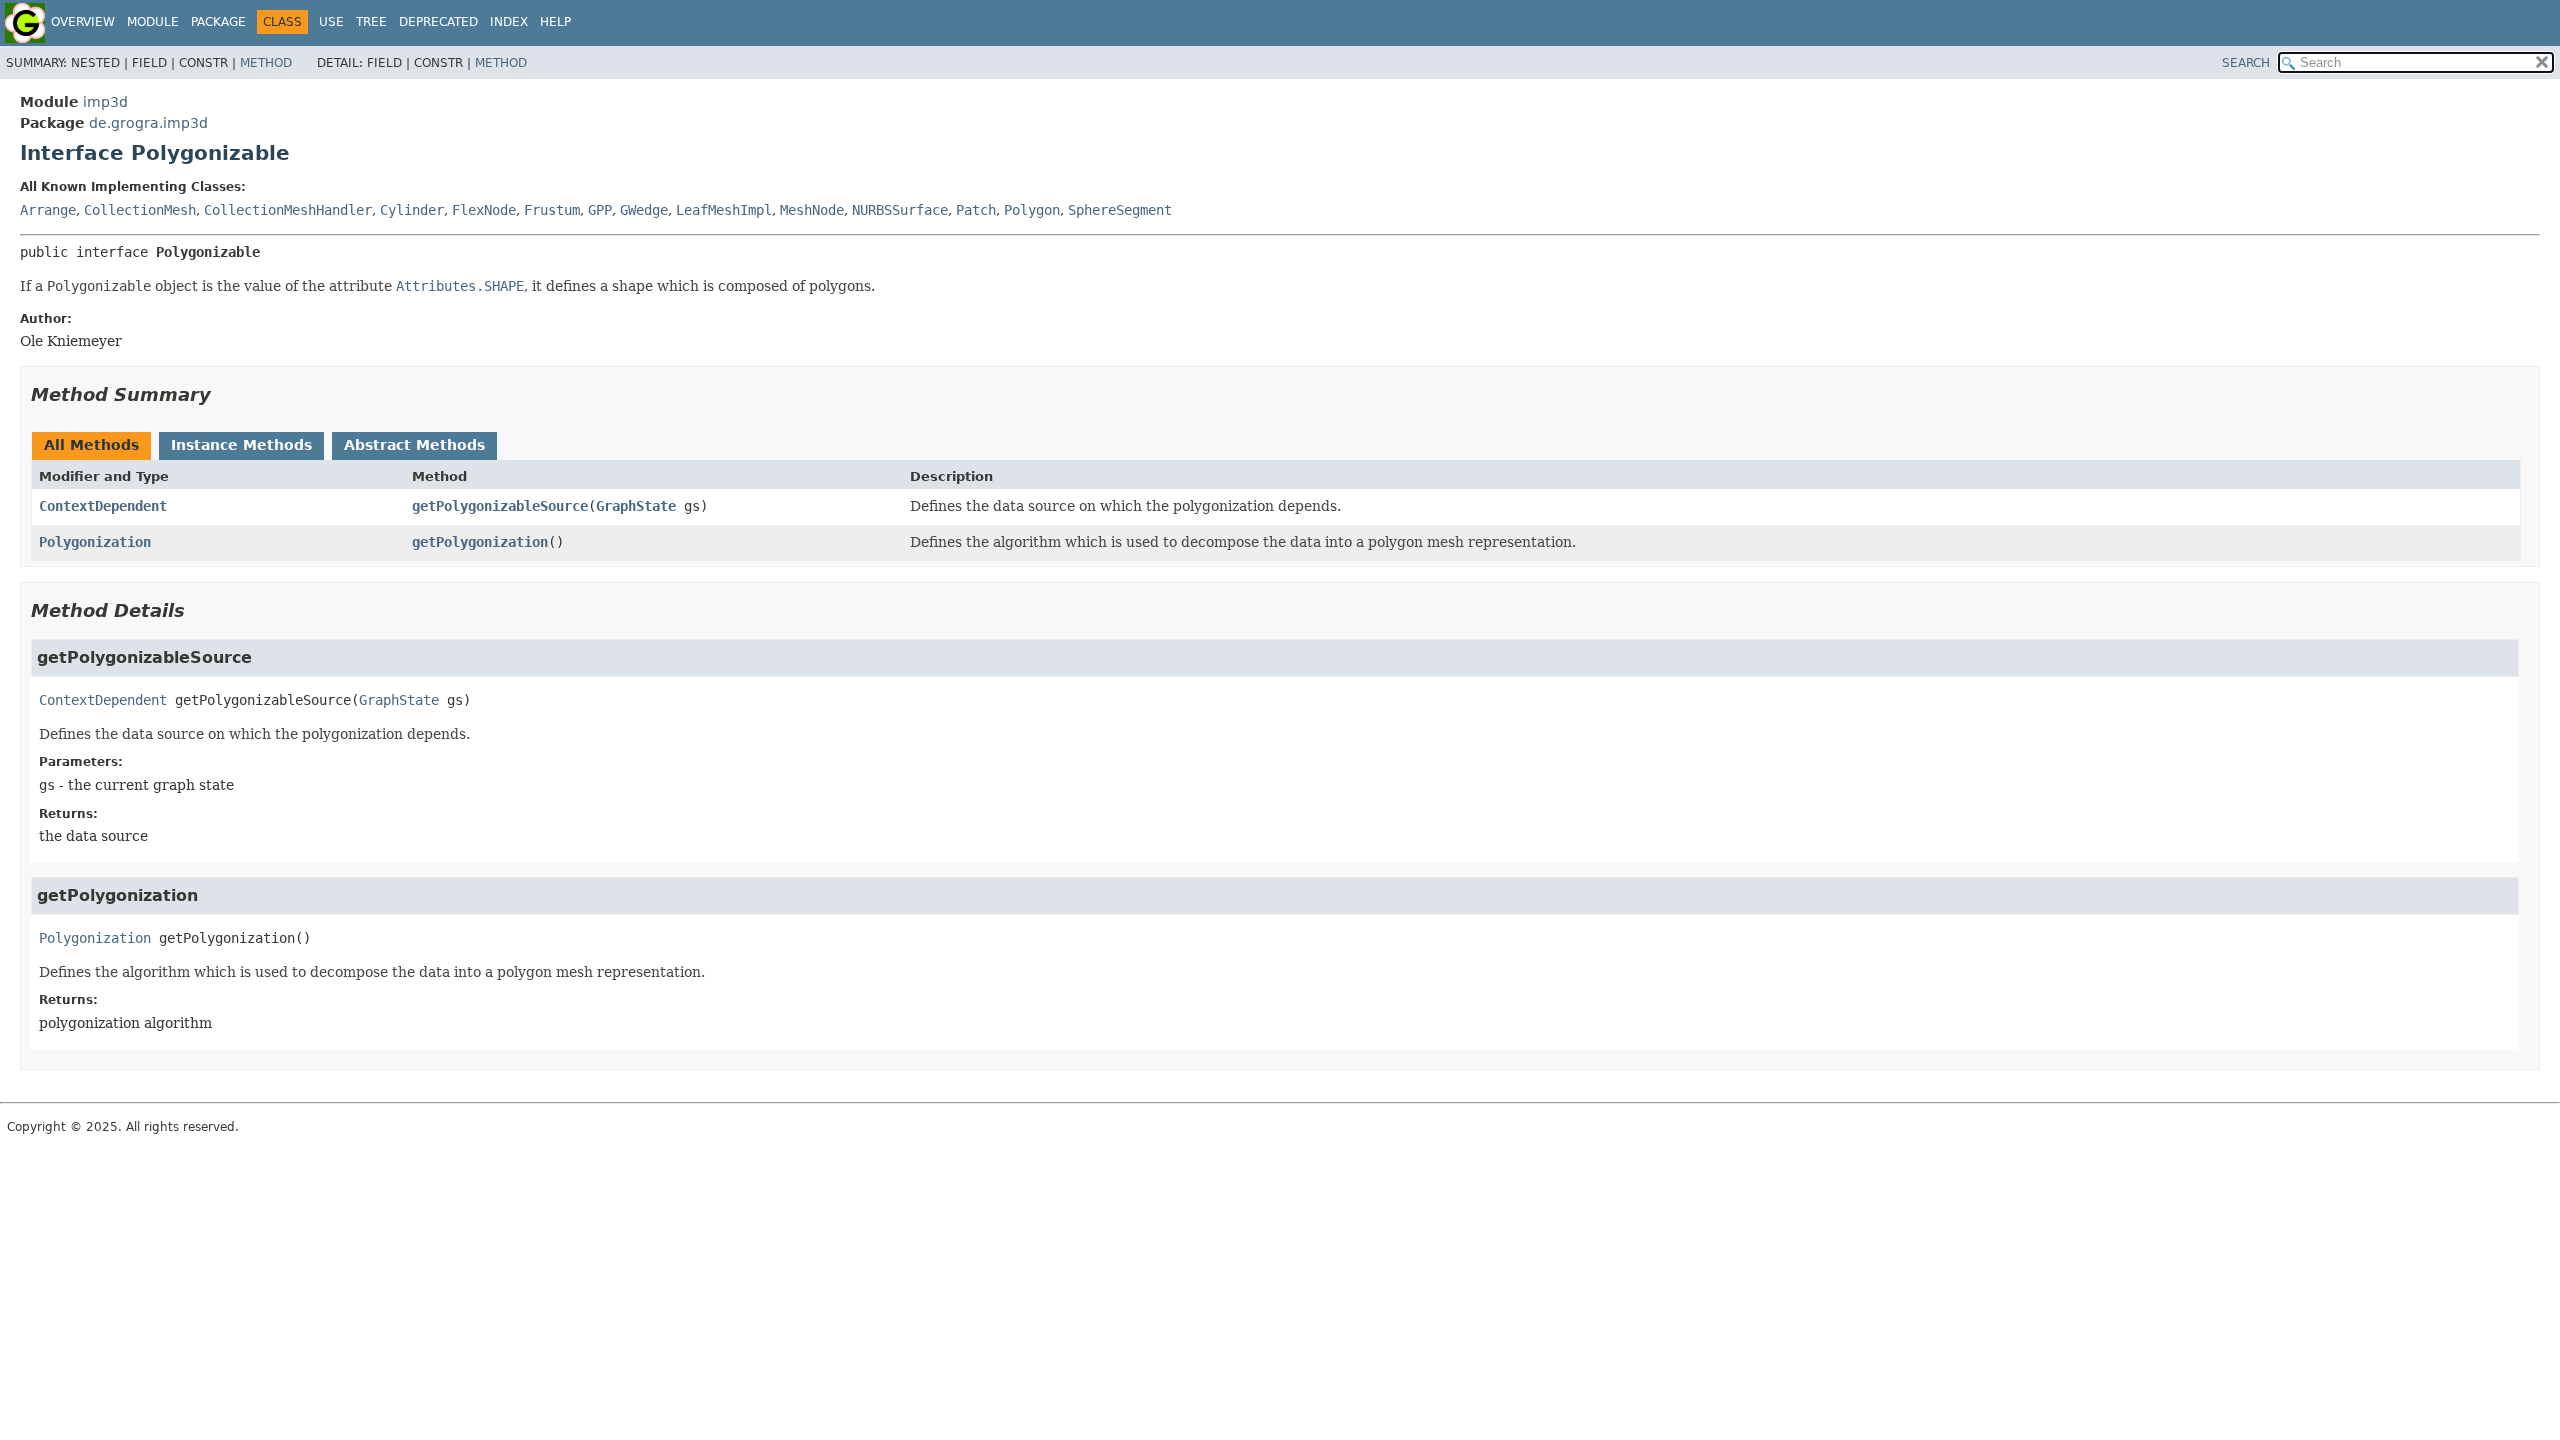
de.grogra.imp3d (148, 123)
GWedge (644, 210)
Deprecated (438, 22)
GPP (600, 210)
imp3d (105, 102)
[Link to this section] (225, 394)
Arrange (48, 210)
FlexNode (484, 210)
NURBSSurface (900, 210)
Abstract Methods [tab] (414, 445)
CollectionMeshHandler (288, 210)
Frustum (552, 210)
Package (218, 22)
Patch (976, 210)
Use (331, 22)
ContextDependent (103, 506)
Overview (83, 22)
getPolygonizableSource (500, 506)
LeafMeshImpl (724, 210)
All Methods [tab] (91, 445)
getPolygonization (480, 542)
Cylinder (412, 210)
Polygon (1032, 210)
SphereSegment (1120, 210)
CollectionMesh (140, 210)
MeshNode (812, 210)
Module (153, 22)
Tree (371, 22)
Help (555, 22)
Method (266, 63)
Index (509, 22)
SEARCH (2246, 63)
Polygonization (95, 542)
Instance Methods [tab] (241, 445)
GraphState (636, 506)
